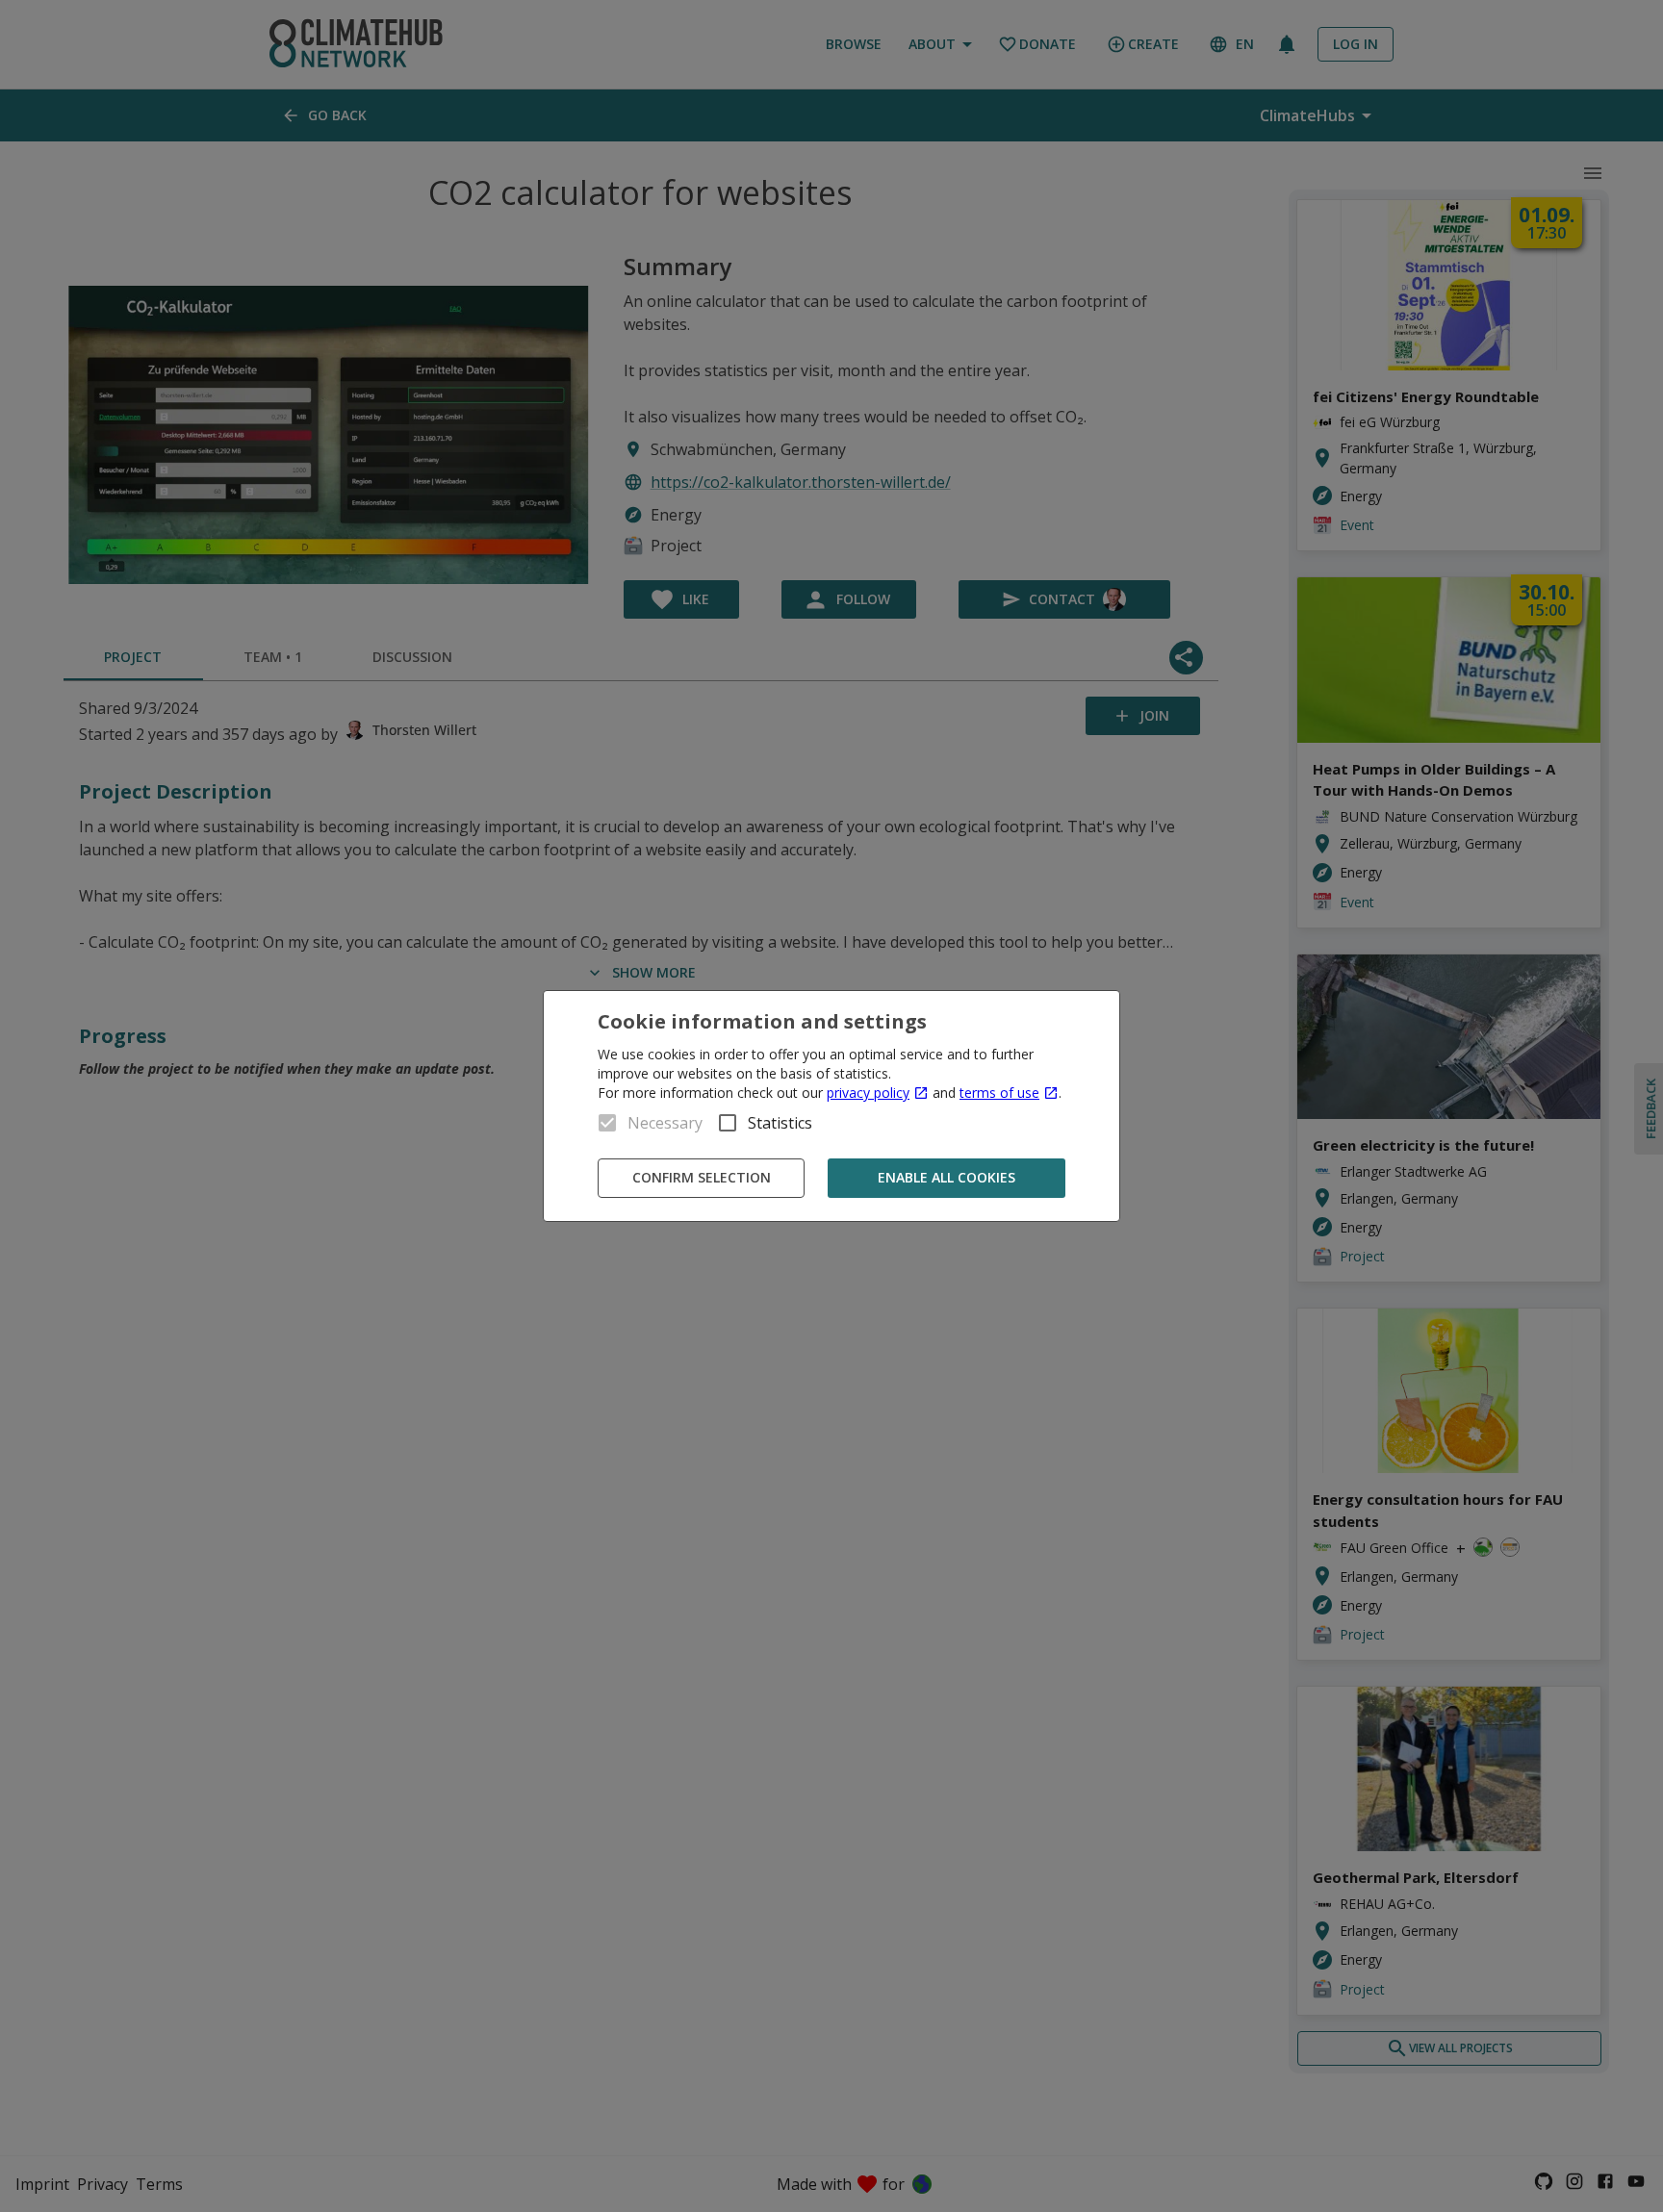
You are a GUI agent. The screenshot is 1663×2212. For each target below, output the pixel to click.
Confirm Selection (702, 1177)
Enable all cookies (947, 1177)
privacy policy (868, 1093)
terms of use (999, 1093)
